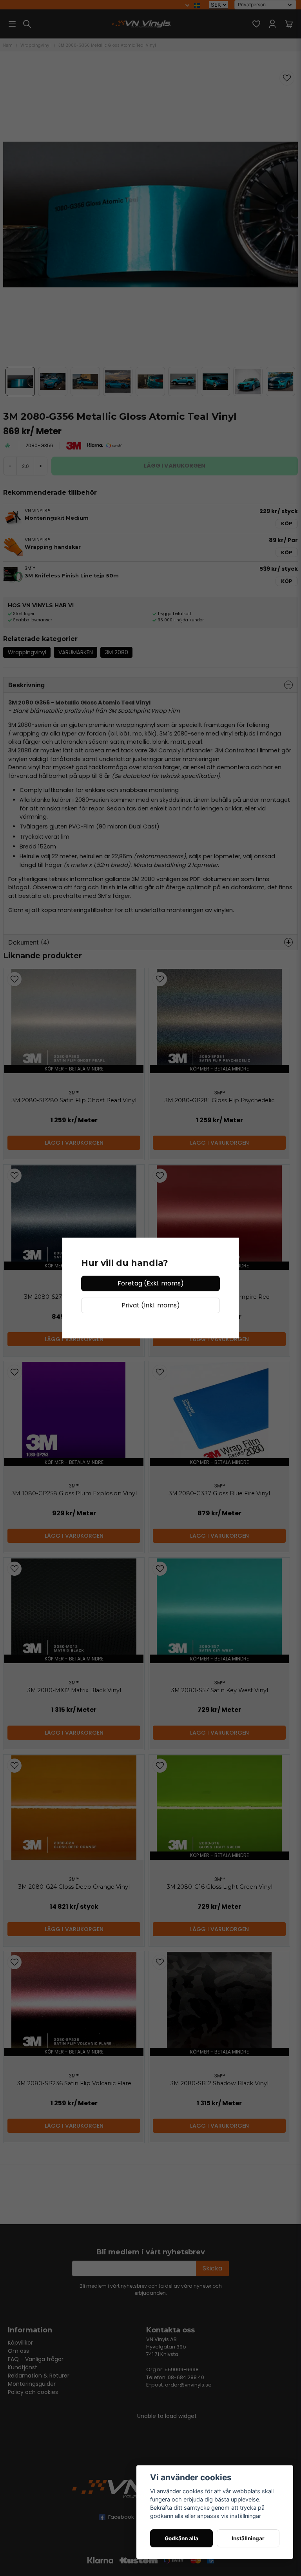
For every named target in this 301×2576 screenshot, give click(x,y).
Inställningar (248, 2538)
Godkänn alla (181, 2538)
